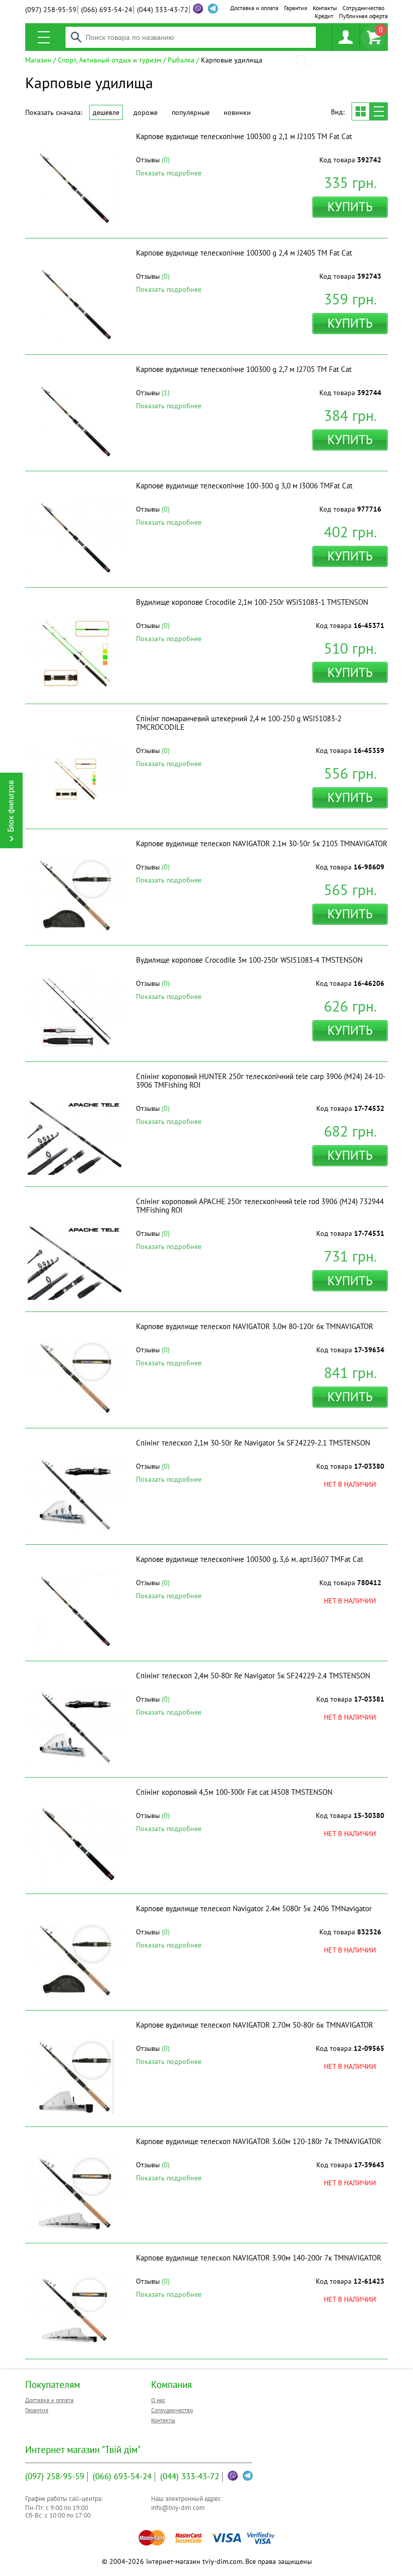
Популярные (191, 112)
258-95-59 (51, 10)
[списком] (379, 111)
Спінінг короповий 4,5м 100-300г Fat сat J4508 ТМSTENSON (234, 1792)
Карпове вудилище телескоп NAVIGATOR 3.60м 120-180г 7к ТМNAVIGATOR (259, 2141)
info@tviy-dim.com (178, 2508)
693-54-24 (107, 10)
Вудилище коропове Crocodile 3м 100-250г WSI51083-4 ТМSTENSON (249, 960)
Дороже (146, 112)
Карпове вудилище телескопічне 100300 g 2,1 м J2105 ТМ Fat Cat (244, 136)
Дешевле (106, 112)
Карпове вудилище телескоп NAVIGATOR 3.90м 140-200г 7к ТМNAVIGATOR (259, 2258)
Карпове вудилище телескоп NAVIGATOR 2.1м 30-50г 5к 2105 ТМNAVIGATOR (262, 843)
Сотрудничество (363, 8)
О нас (158, 2400)
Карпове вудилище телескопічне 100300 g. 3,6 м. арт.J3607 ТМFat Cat (250, 1559)
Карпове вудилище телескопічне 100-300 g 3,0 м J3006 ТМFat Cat (244, 486)
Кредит (324, 16)
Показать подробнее (169, 173)
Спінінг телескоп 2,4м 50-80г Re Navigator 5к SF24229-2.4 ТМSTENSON (253, 1676)
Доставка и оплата (254, 8)
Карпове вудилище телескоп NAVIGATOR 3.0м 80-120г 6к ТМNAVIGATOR (255, 1326)
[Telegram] (248, 2476)
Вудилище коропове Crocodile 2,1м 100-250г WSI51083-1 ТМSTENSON (252, 602)
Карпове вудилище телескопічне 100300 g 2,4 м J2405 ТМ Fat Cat (244, 253)
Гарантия (296, 8)
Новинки (237, 112)
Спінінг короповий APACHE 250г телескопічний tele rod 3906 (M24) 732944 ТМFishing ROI (260, 1206)
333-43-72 (163, 10)
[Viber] (198, 9)
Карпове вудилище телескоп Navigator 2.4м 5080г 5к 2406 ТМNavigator (254, 1908)
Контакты (325, 8)
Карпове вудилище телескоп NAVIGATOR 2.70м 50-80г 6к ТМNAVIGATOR (255, 2025)
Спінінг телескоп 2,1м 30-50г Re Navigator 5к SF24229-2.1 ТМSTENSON (253, 1443)
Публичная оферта (363, 16)
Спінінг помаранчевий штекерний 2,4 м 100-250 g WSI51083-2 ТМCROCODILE (239, 723)
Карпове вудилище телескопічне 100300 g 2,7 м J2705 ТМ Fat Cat (244, 369)
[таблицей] (361, 111)
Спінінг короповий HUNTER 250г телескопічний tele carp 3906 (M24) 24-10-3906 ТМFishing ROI (261, 1081)
